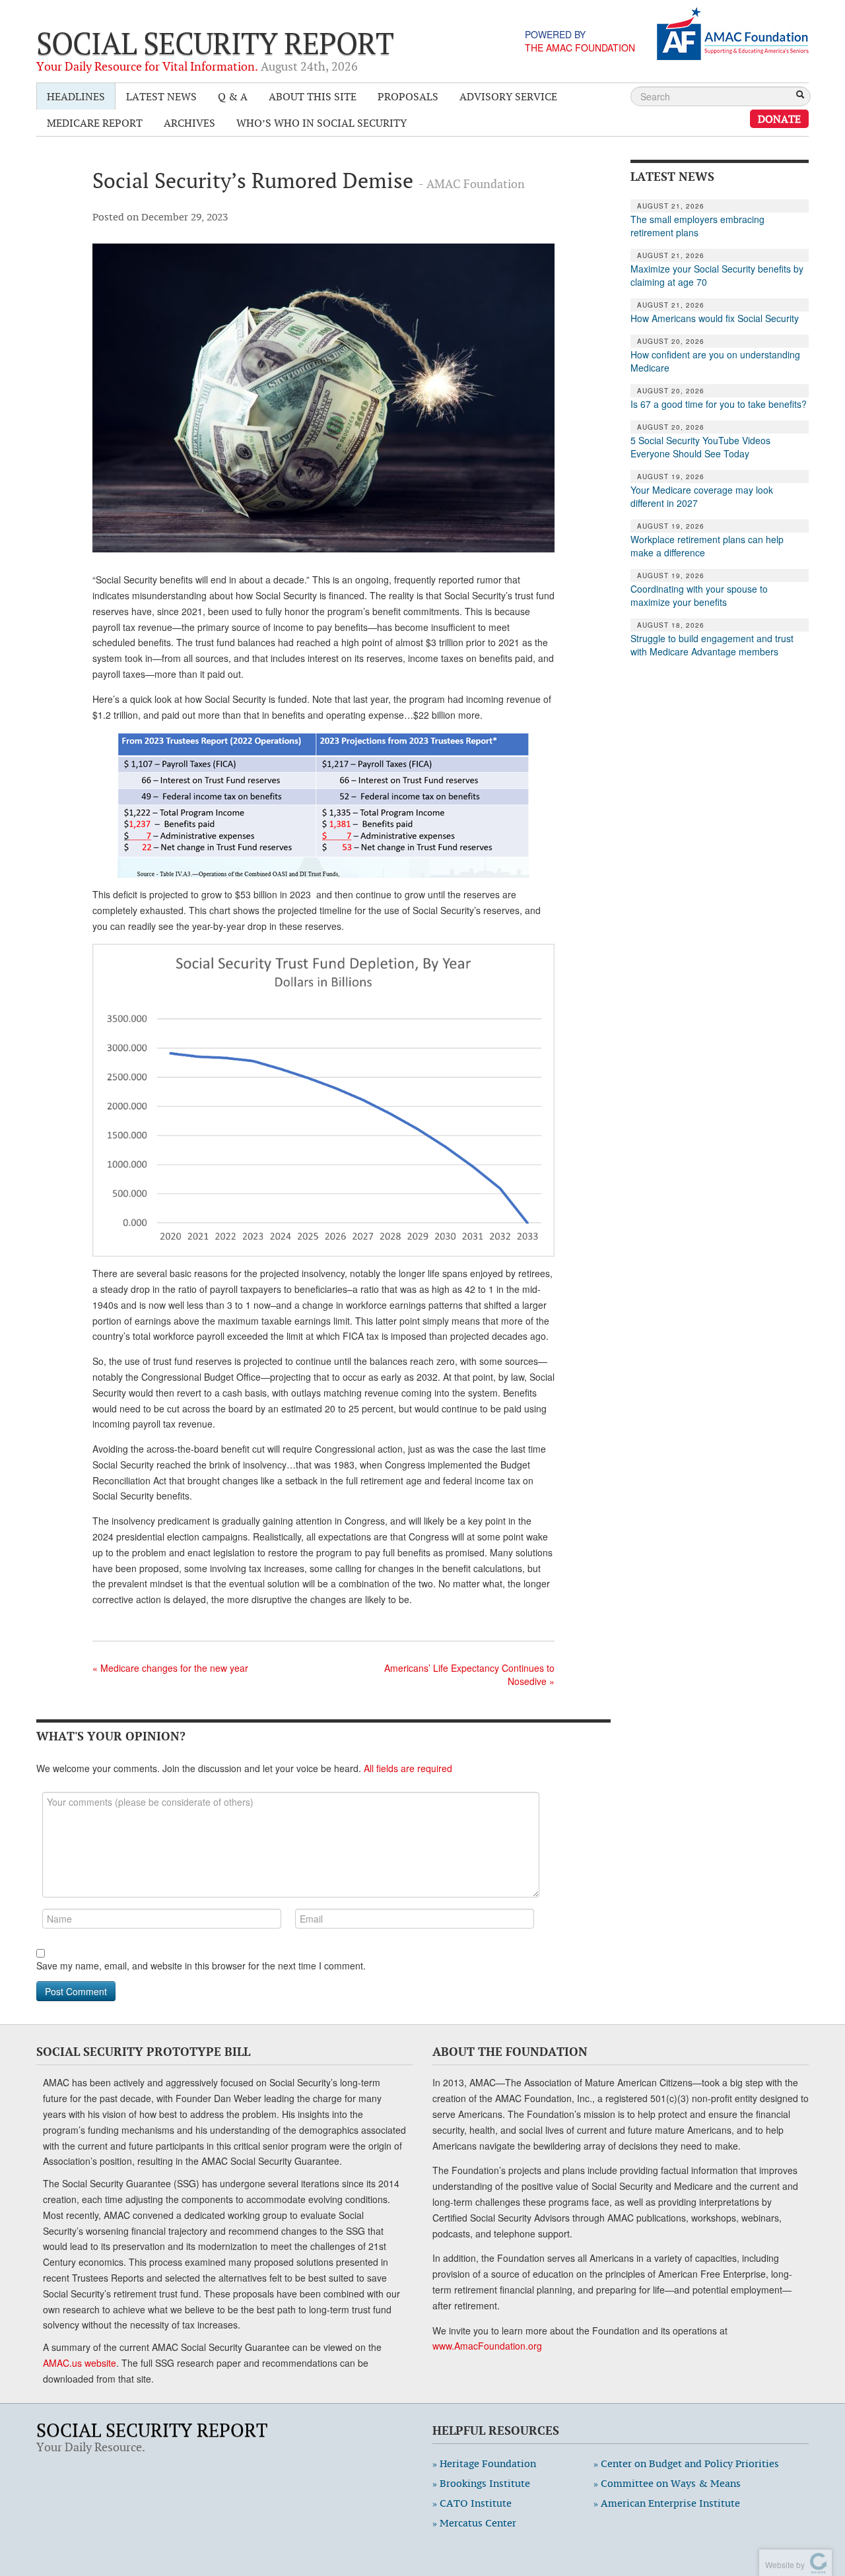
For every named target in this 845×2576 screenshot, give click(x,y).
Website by (783, 2564)
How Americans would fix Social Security (715, 318)
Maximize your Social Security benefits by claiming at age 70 (717, 275)
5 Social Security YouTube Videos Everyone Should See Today (700, 447)
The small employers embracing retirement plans (697, 226)
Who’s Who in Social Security (321, 123)
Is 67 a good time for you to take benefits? (719, 404)
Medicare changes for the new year (170, 1668)
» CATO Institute (472, 2503)
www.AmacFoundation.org (487, 2346)
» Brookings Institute (481, 2483)
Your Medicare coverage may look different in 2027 (702, 496)
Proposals (408, 96)
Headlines (76, 96)
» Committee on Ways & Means (667, 2483)
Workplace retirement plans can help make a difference (707, 546)
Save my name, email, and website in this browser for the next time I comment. (201, 1965)
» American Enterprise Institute (667, 2503)
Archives (189, 123)
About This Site (313, 96)
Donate (779, 119)
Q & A (233, 96)
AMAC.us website (80, 2363)
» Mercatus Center (474, 2523)
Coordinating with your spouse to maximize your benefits (699, 595)
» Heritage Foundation (484, 2463)
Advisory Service (508, 96)
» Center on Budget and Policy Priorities (686, 2463)
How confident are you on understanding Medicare (715, 361)
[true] (800, 96)
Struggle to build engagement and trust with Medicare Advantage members (712, 645)
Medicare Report (95, 123)
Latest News (161, 96)
